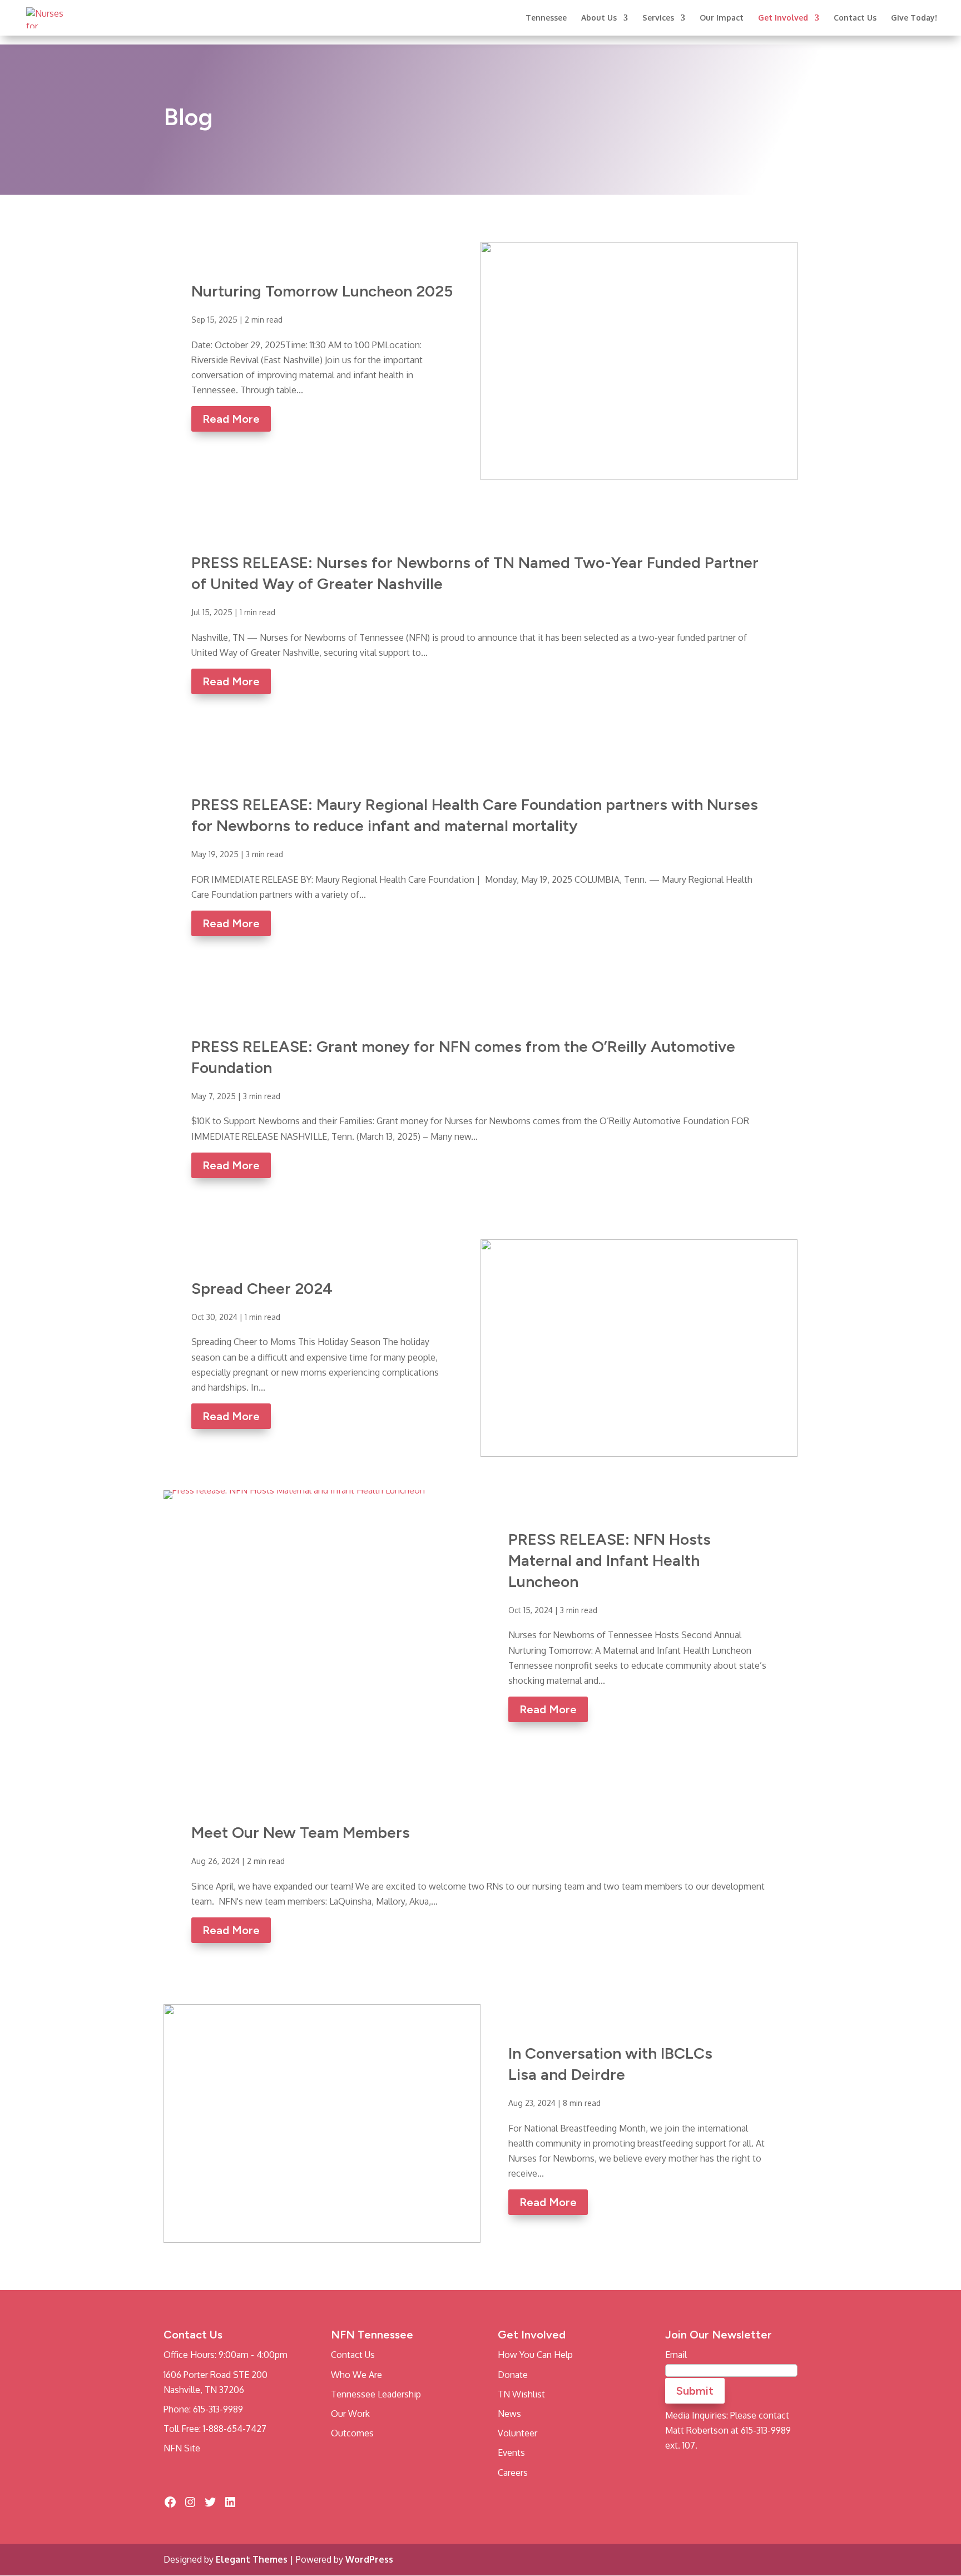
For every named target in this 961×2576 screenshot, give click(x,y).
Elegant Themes (252, 2559)
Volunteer (517, 2434)
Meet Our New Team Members (301, 1832)
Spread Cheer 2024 (262, 1288)
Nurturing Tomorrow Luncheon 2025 (322, 291)
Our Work (350, 2414)
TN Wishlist (521, 2394)
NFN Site (182, 2449)
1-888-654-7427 (235, 2429)
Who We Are (356, 2375)
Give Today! (914, 18)
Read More (231, 419)
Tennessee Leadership (376, 2394)
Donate (513, 2375)
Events (511, 2453)
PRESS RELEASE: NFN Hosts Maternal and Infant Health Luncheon (610, 1560)
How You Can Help (535, 2355)
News (509, 2414)
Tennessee (546, 18)
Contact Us (855, 18)
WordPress (369, 2559)
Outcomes (352, 2434)
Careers (513, 2473)
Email (676, 2355)
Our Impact (722, 18)
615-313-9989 (218, 2409)
